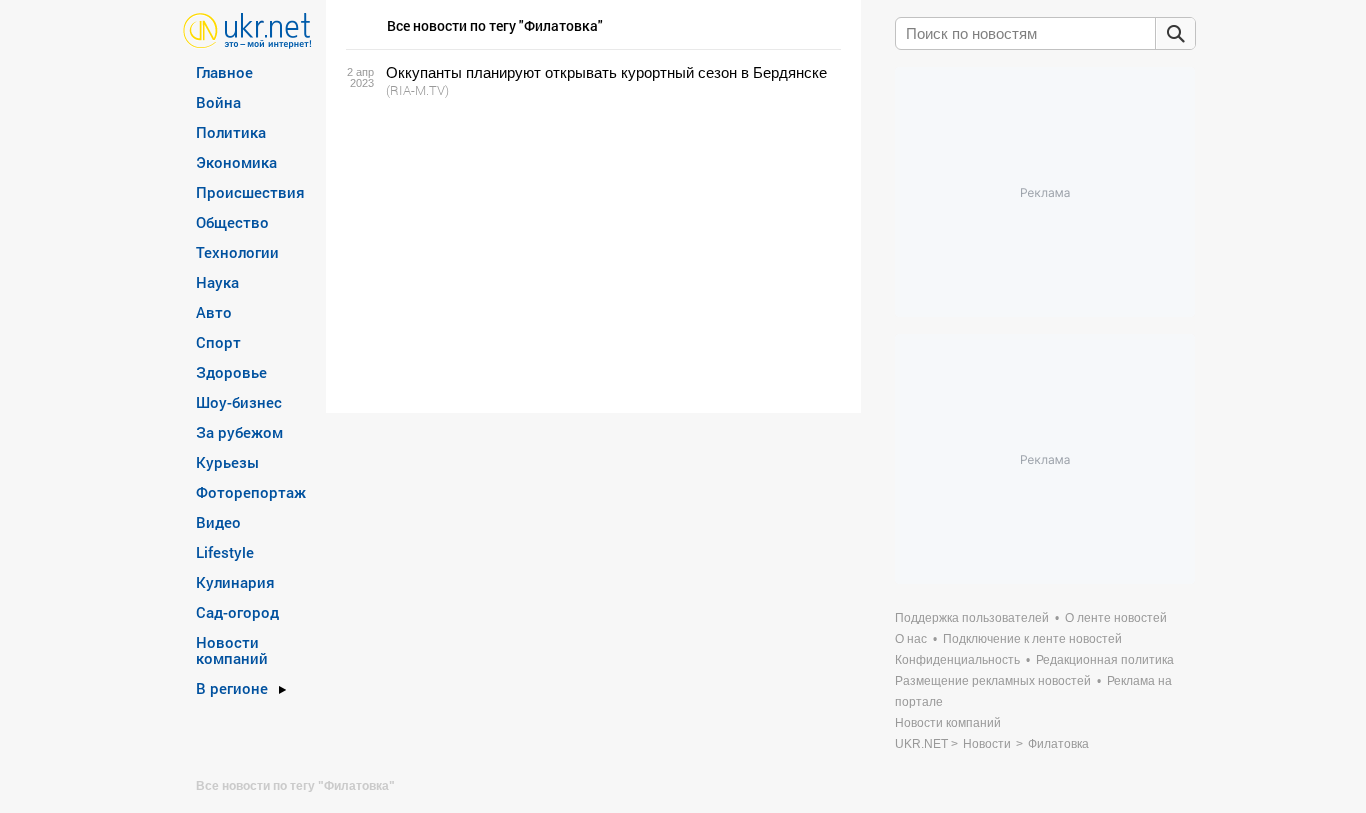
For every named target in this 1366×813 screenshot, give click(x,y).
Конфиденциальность (957, 660)
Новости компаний (232, 650)
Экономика (236, 162)
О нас (911, 639)
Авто (214, 312)
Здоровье (231, 372)
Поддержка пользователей (972, 618)
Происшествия (250, 192)
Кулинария (235, 582)
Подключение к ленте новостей (1032, 639)
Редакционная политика (1105, 660)
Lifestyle (225, 552)
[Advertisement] (590, 256)
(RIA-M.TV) (417, 90)
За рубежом (239, 432)
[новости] (247, 29)
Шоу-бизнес (239, 402)
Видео (218, 522)
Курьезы (227, 462)
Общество (232, 222)
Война (218, 102)
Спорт (218, 342)
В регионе (232, 688)
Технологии (237, 252)
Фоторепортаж (251, 492)
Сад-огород (237, 612)
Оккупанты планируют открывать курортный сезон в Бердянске (606, 72)
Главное (224, 72)
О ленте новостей (1116, 618)
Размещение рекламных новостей (993, 681)
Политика (231, 132)
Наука (217, 282)
